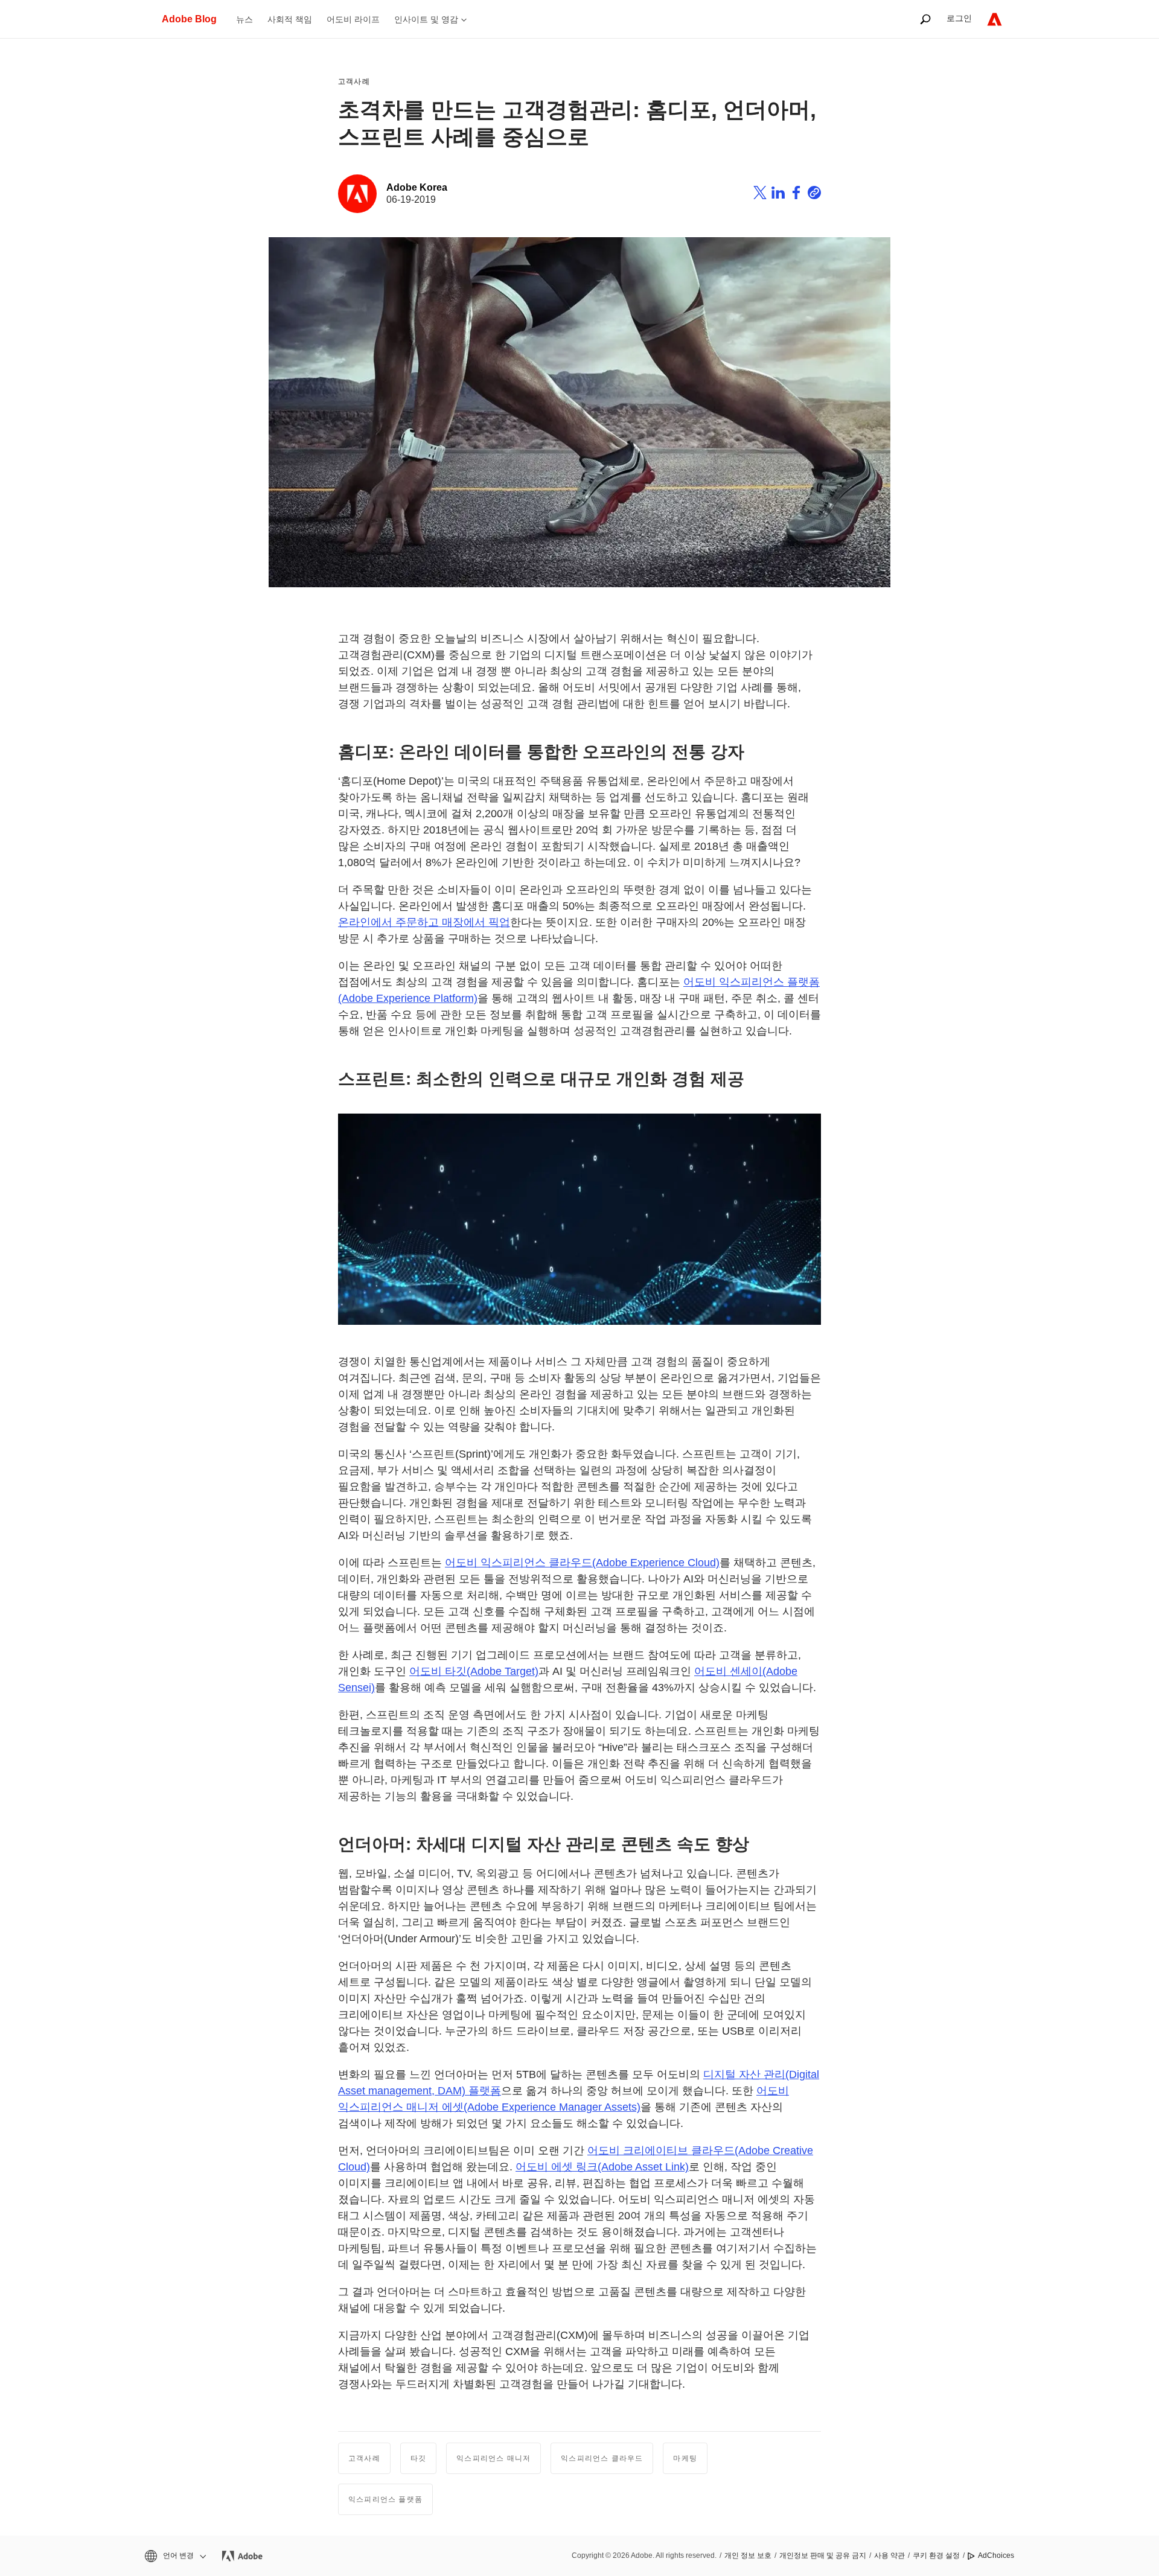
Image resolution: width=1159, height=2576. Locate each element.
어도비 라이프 (353, 19)
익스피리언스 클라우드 (602, 2458)
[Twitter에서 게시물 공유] (760, 194)
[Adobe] (995, 19)
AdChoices (996, 2555)
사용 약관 (889, 2555)
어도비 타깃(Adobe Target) (474, 1671)
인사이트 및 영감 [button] (426, 19)
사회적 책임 (290, 19)
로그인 (959, 18)
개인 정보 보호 (748, 2555)
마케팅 (685, 2458)
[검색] (925, 19)
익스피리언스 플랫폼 (385, 2499)
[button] (174, 2556)
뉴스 (244, 19)
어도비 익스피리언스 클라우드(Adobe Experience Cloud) (582, 1563)
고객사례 (354, 81)
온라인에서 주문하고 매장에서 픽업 (424, 922)
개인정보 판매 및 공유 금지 (823, 2555)
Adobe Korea (417, 187)
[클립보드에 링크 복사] (814, 194)
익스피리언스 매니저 (493, 2458)
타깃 (418, 2458)
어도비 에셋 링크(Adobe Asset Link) (602, 2167)
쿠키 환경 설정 (936, 2555)
